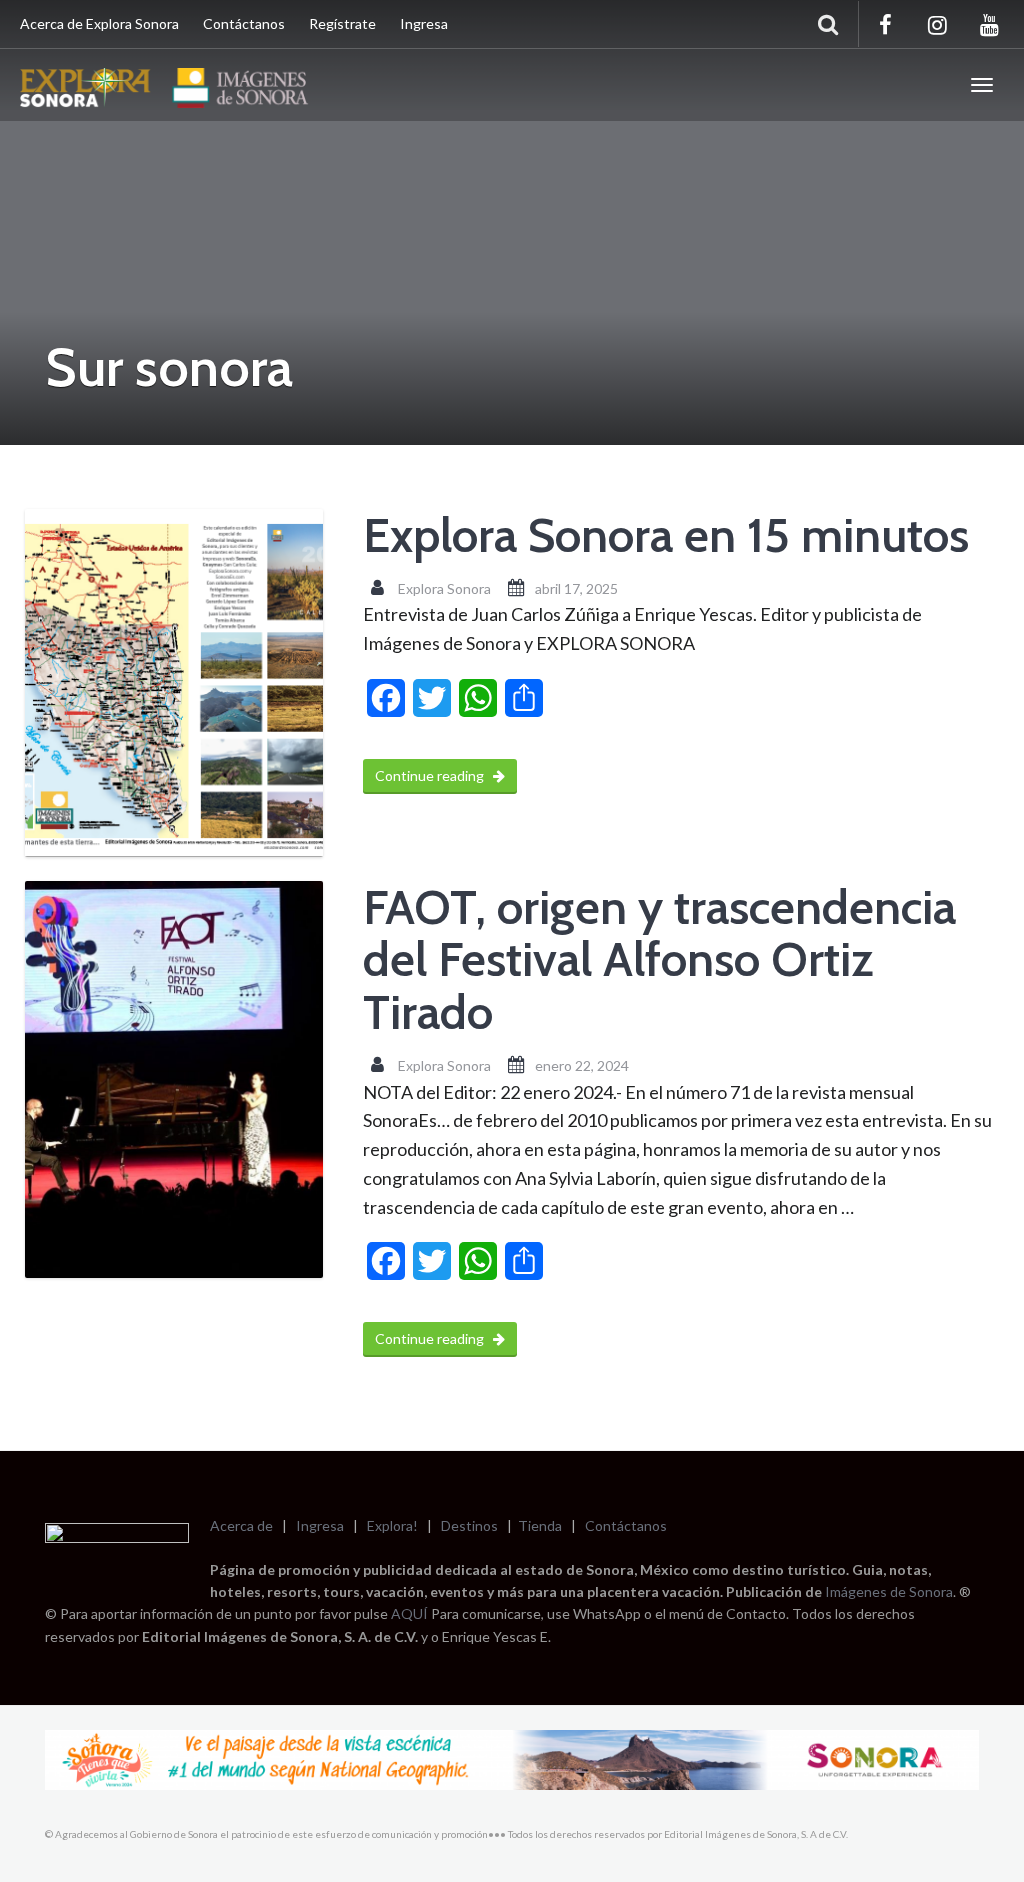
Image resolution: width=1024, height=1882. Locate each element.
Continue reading (431, 775)
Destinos (469, 1525)
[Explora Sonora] (169, 85)
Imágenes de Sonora (889, 1591)
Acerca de (241, 1525)
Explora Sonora (444, 588)
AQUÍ (411, 1613)
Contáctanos (244, 23)
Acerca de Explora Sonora (99, 23)
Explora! (392, 1525)
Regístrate (342, 23)
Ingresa (424, 23)
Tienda (540, 1525)
